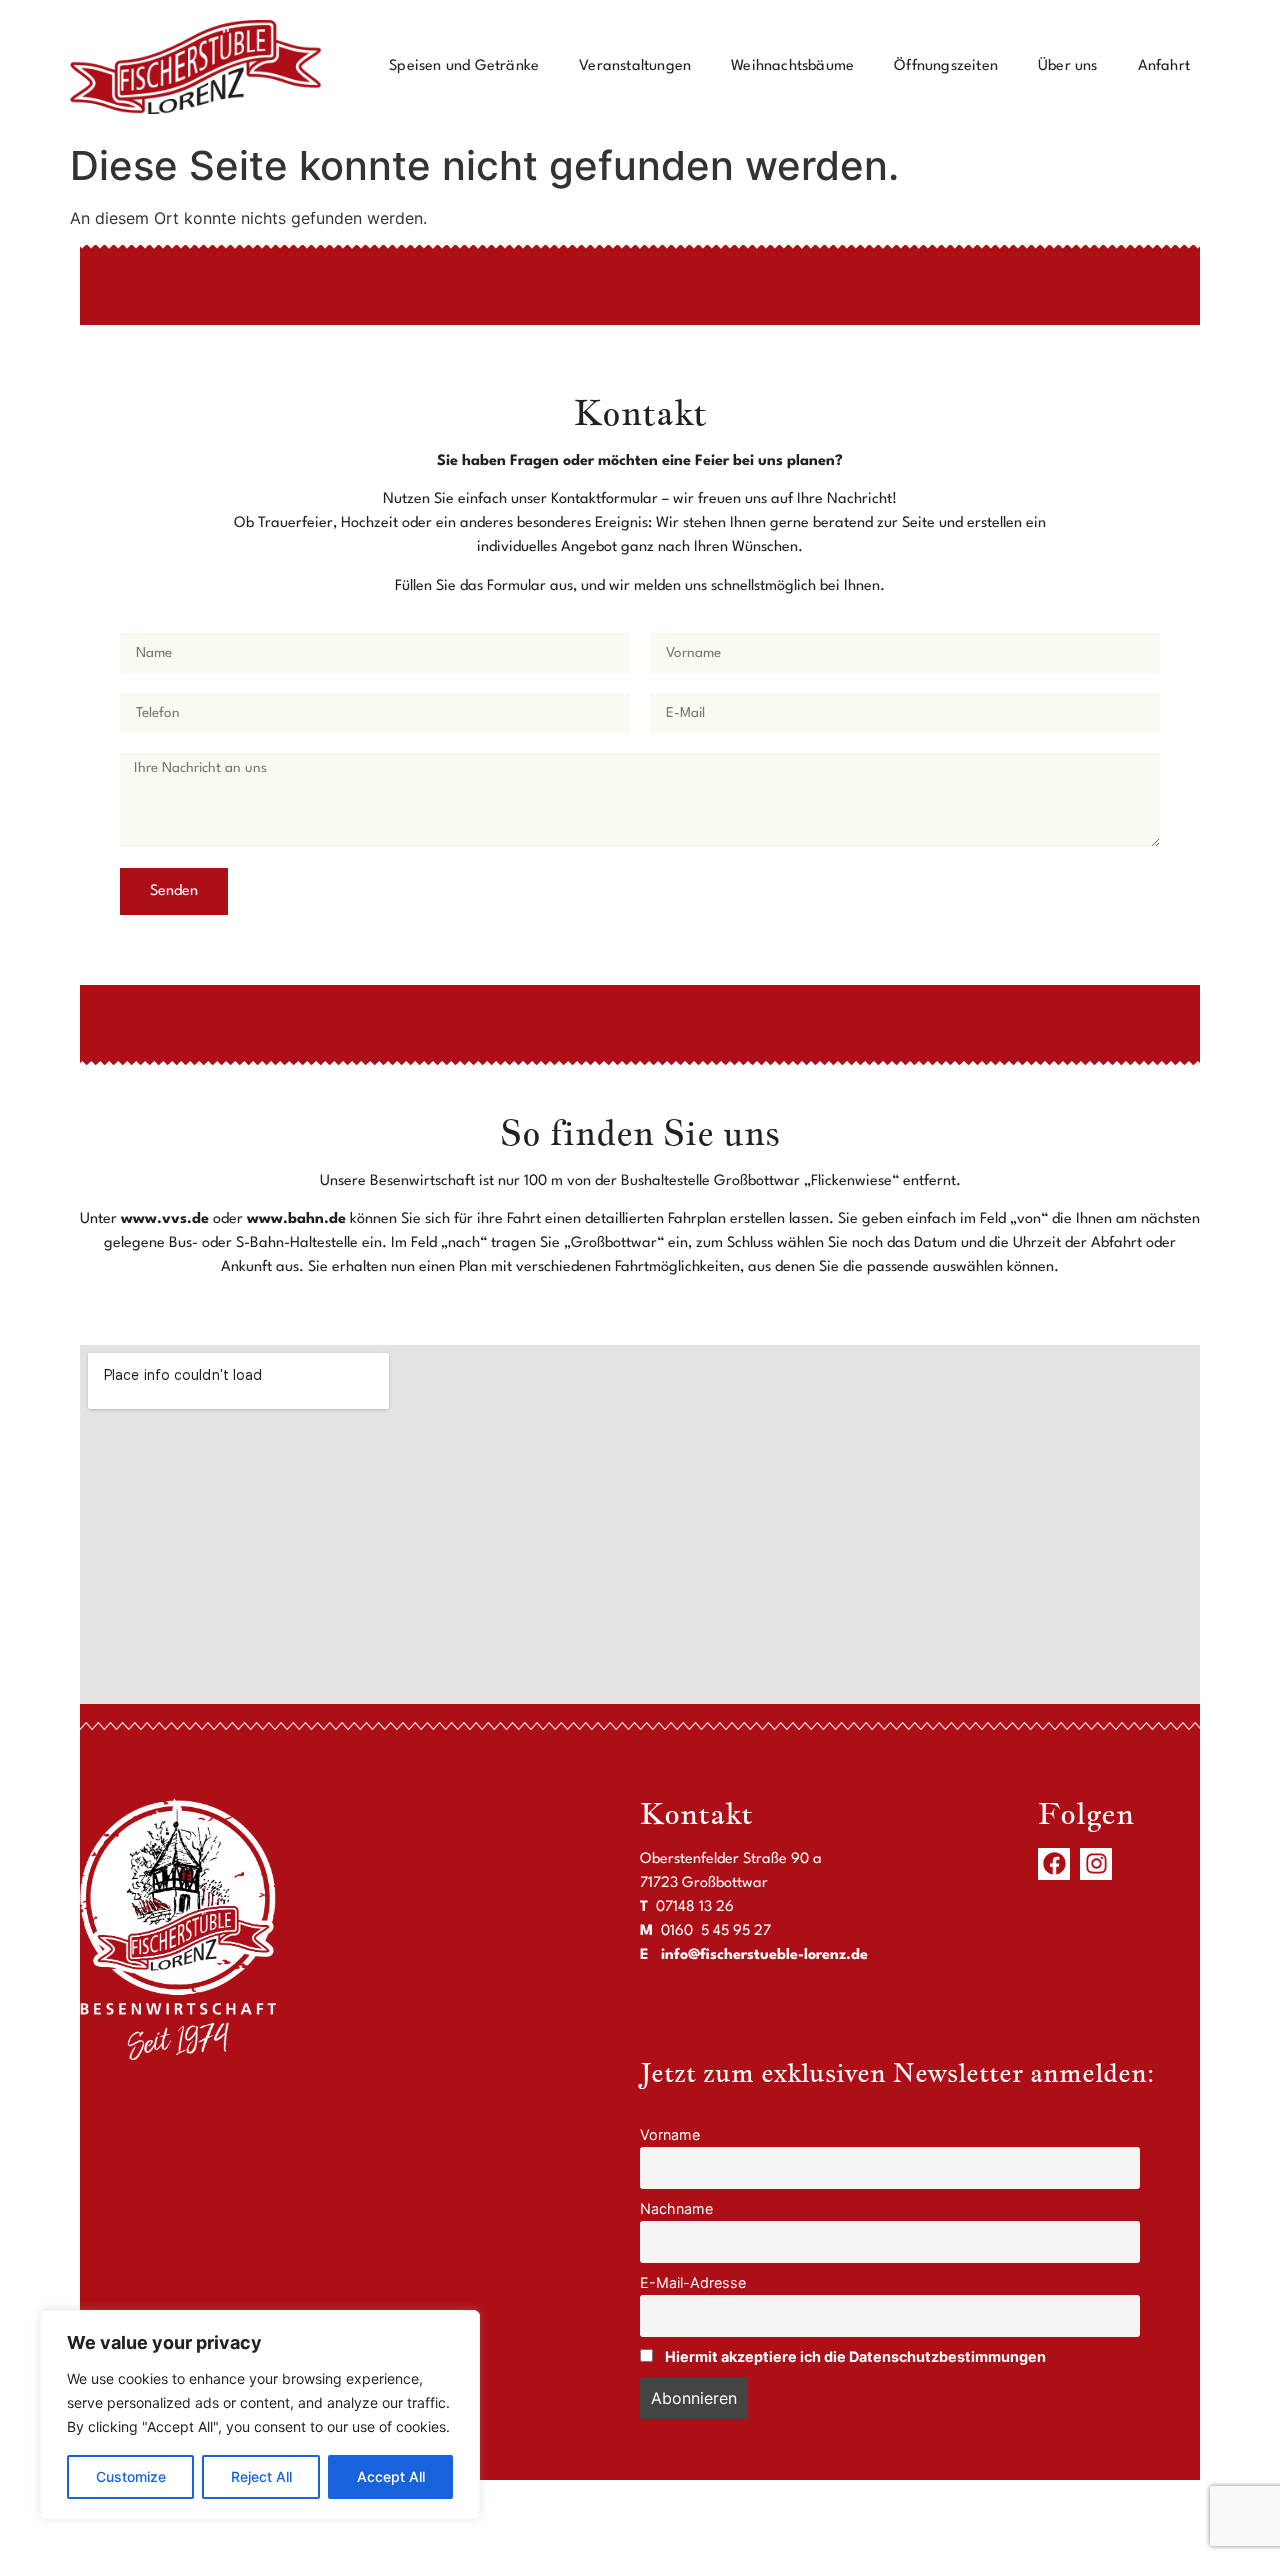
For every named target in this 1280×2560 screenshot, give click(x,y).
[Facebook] (1054, 1864)
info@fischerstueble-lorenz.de (764, 1955)
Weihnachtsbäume (792, 66)
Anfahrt (1164, 66)
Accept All (391, 2476)
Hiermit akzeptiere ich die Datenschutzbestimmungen (855, 2356)
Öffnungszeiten (946, 66)
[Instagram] (1096, 1864)
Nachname (676, 2208)
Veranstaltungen (635, 66)
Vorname (670, 2134)
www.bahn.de (296, 1219)
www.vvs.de (165, 1219)
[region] (260, 2415)
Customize (131, 2476)
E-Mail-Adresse (693, 2282)
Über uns (1068, 66)
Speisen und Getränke (464, 66)
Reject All (261, 2476)
